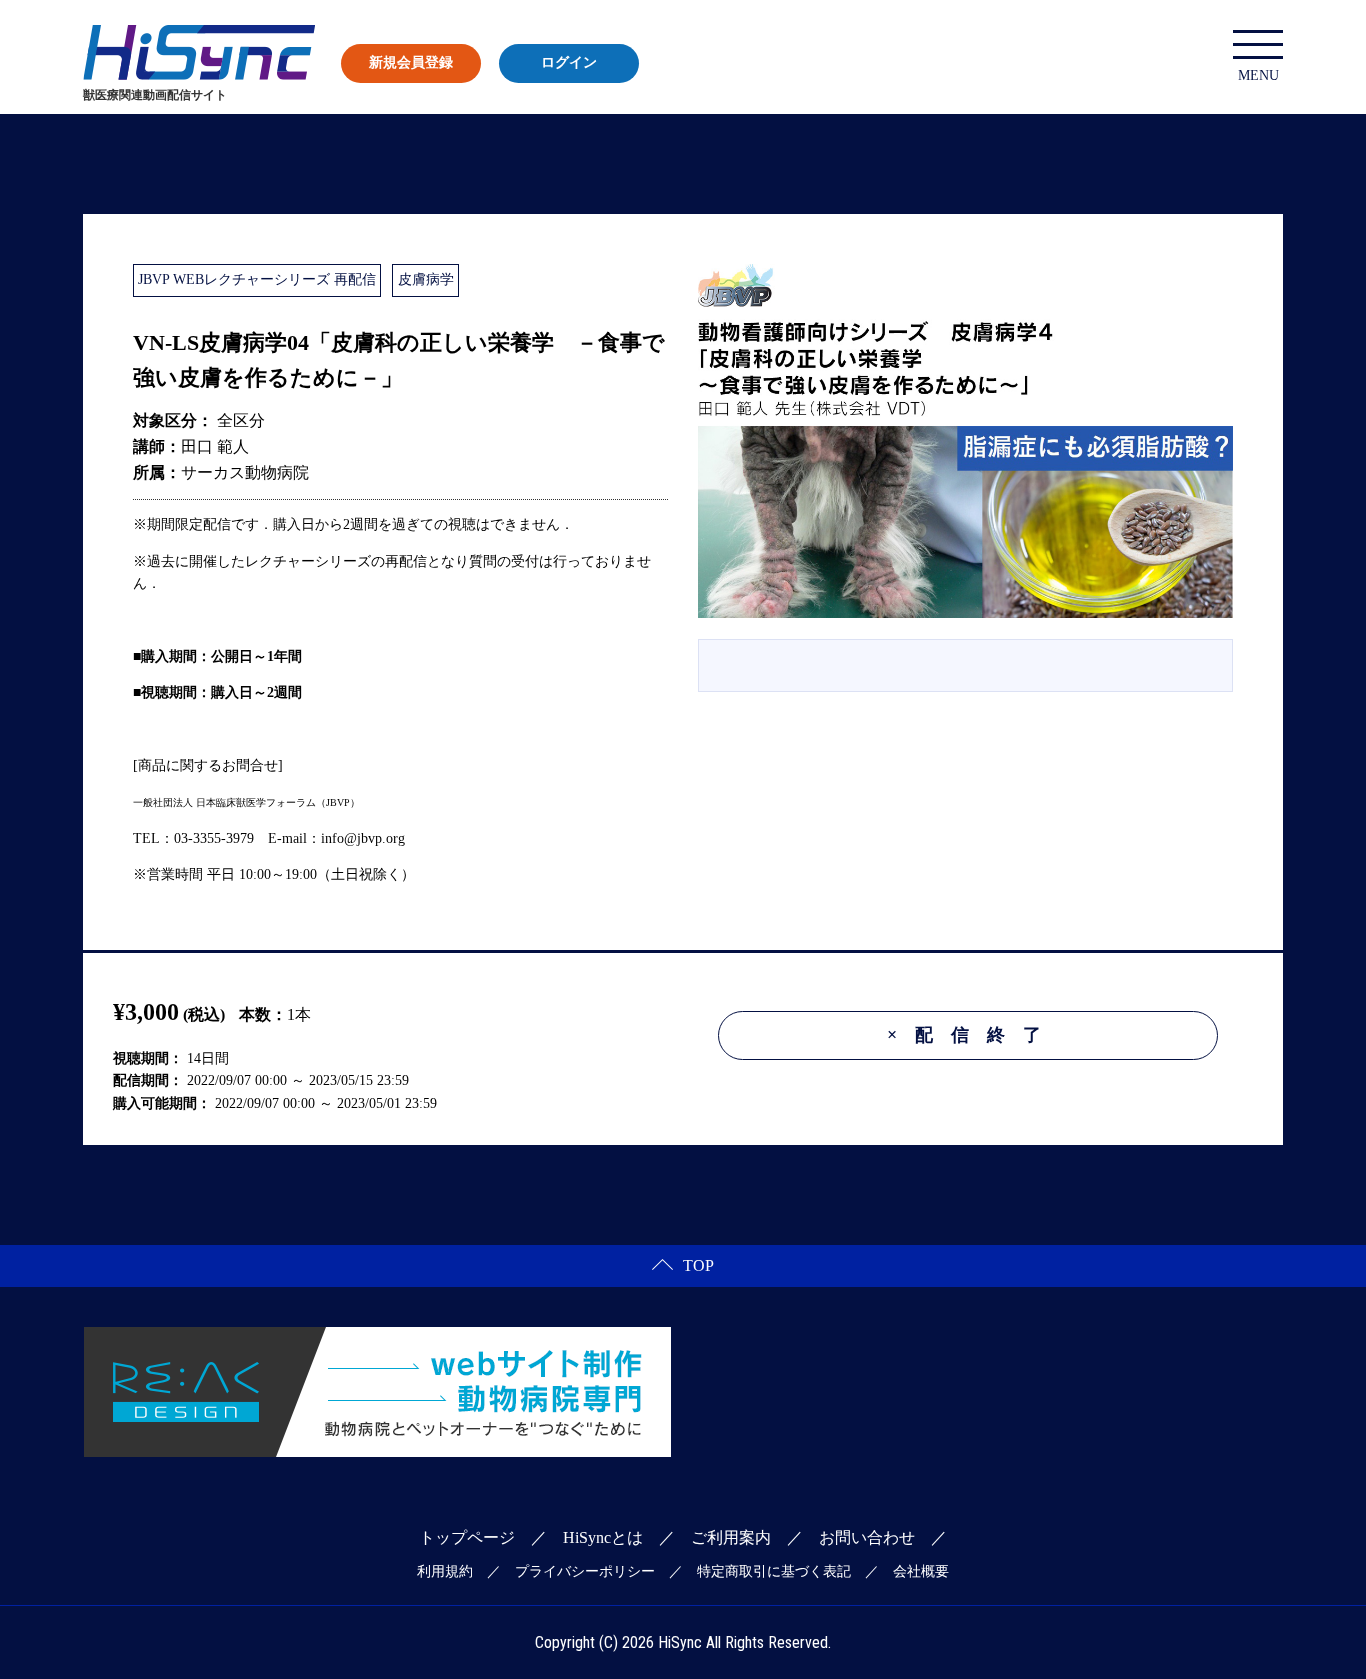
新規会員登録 (411, 62)
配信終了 (973, 1035)
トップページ (467, 1537)
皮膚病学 (426, 279)
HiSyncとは (603, 1537)
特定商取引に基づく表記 (774, 1571)
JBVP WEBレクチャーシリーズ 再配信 (257, 279)
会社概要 (921, 1571)
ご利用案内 (731, 1537)
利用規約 (445, 1571)
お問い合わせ (867, 1537)
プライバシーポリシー (585, 1571)
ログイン (569, 62)
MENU (1258, 75)
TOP (698, 1265)
